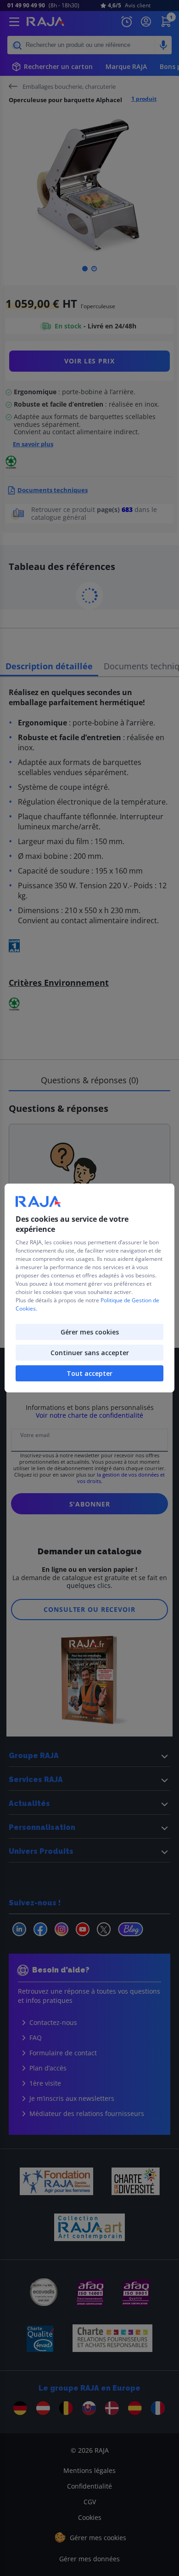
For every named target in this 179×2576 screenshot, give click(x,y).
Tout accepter (89, 1373)
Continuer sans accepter (90, 1353)
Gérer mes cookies (90, 1332)
